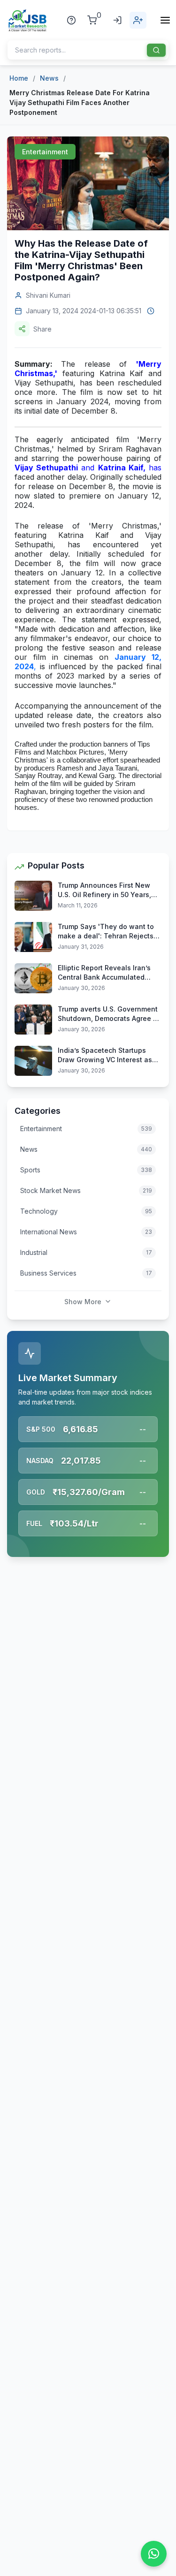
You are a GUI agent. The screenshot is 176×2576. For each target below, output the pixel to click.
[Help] (71, 20)
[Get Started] (138, 20)
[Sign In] (117, 20)
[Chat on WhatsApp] (154, 2554)
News (49, 78)
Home (19, 78)
